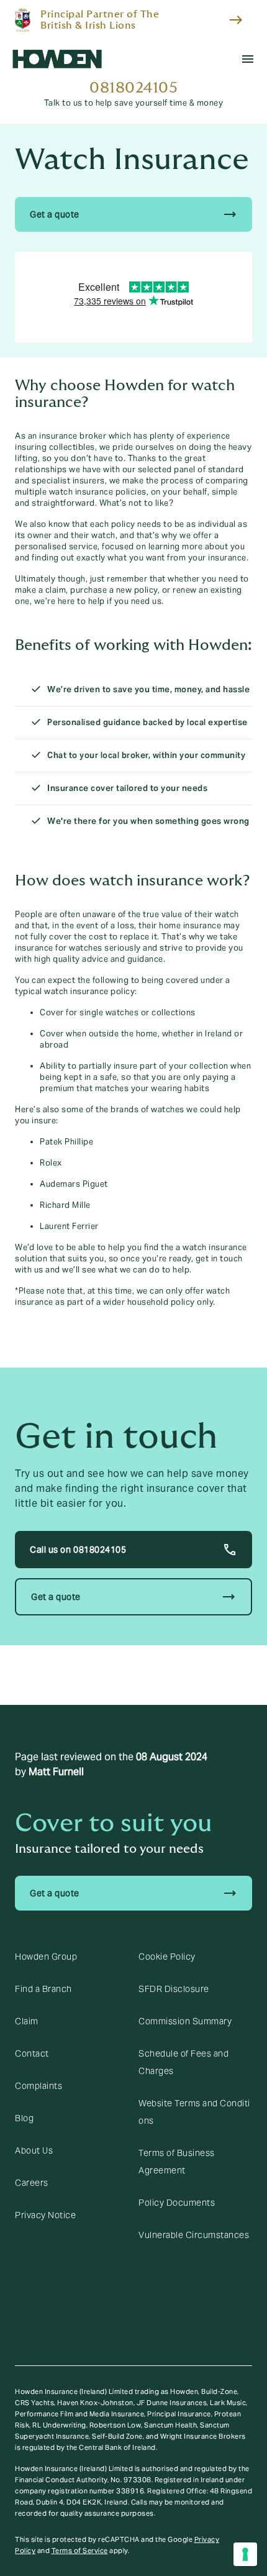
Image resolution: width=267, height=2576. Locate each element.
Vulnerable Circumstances (194, 2235)
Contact (32, 2053)
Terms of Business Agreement (177, 2162)
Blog (24, 2118)
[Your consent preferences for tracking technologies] (245, 2554)
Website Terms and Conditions (194, 2112)
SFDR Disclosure (174, 1989)
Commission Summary (185, 2021)
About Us (34, 2150)
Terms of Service (80, 2551)
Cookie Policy (167, 1957)
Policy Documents (177, 2203)
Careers (32, 2183)
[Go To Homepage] (57, 59)
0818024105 (133, 88)
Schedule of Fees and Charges (183, 2062)
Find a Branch (43, 1989)
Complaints (38, 2086)
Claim (27, 2021)
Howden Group (46, 1957)
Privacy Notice (45, 2215)
